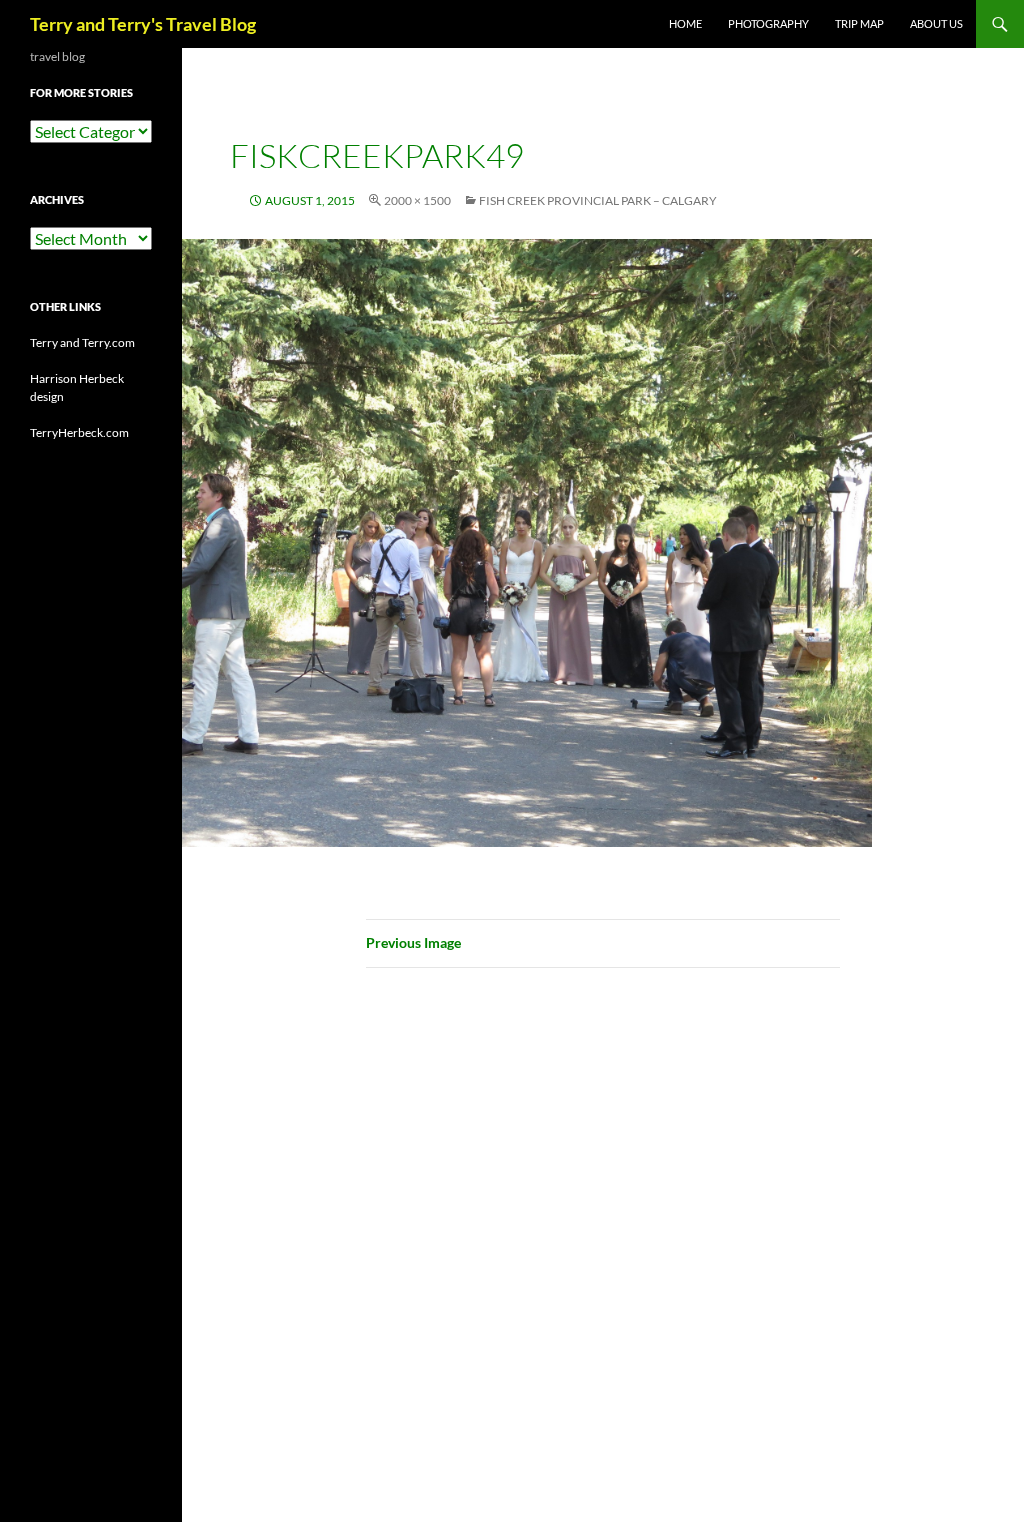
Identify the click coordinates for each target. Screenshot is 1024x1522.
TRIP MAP (859, 23)
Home (685, 23)
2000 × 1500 (417, 200)
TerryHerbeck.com (79, 432)
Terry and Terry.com (82, 342)
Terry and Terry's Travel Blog (143, 24)
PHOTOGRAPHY (768, 23)
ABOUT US (936, 23)
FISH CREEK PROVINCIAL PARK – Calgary (598, 200)
